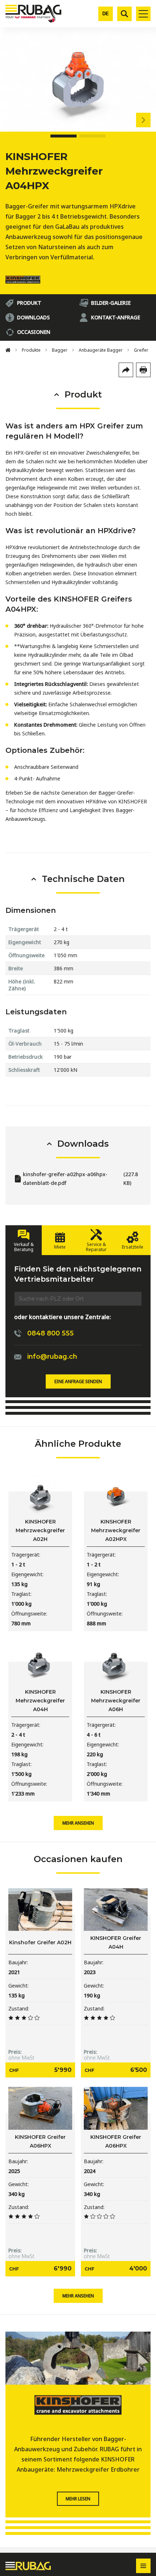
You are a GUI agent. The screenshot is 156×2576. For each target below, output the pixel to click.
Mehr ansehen (78, 1823)
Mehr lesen (78, 2499)
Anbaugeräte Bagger (101, 350)
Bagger (60, 350)
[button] (149, 120)
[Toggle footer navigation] (143, 2566)
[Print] (143, 370)
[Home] (8, 350)
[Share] (126, 370)
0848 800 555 (50, 1333)
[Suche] (124, 14)
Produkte (31, 350)
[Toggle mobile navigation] (143, 14)
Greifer (141, 350)
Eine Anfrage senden (78, 1381)
